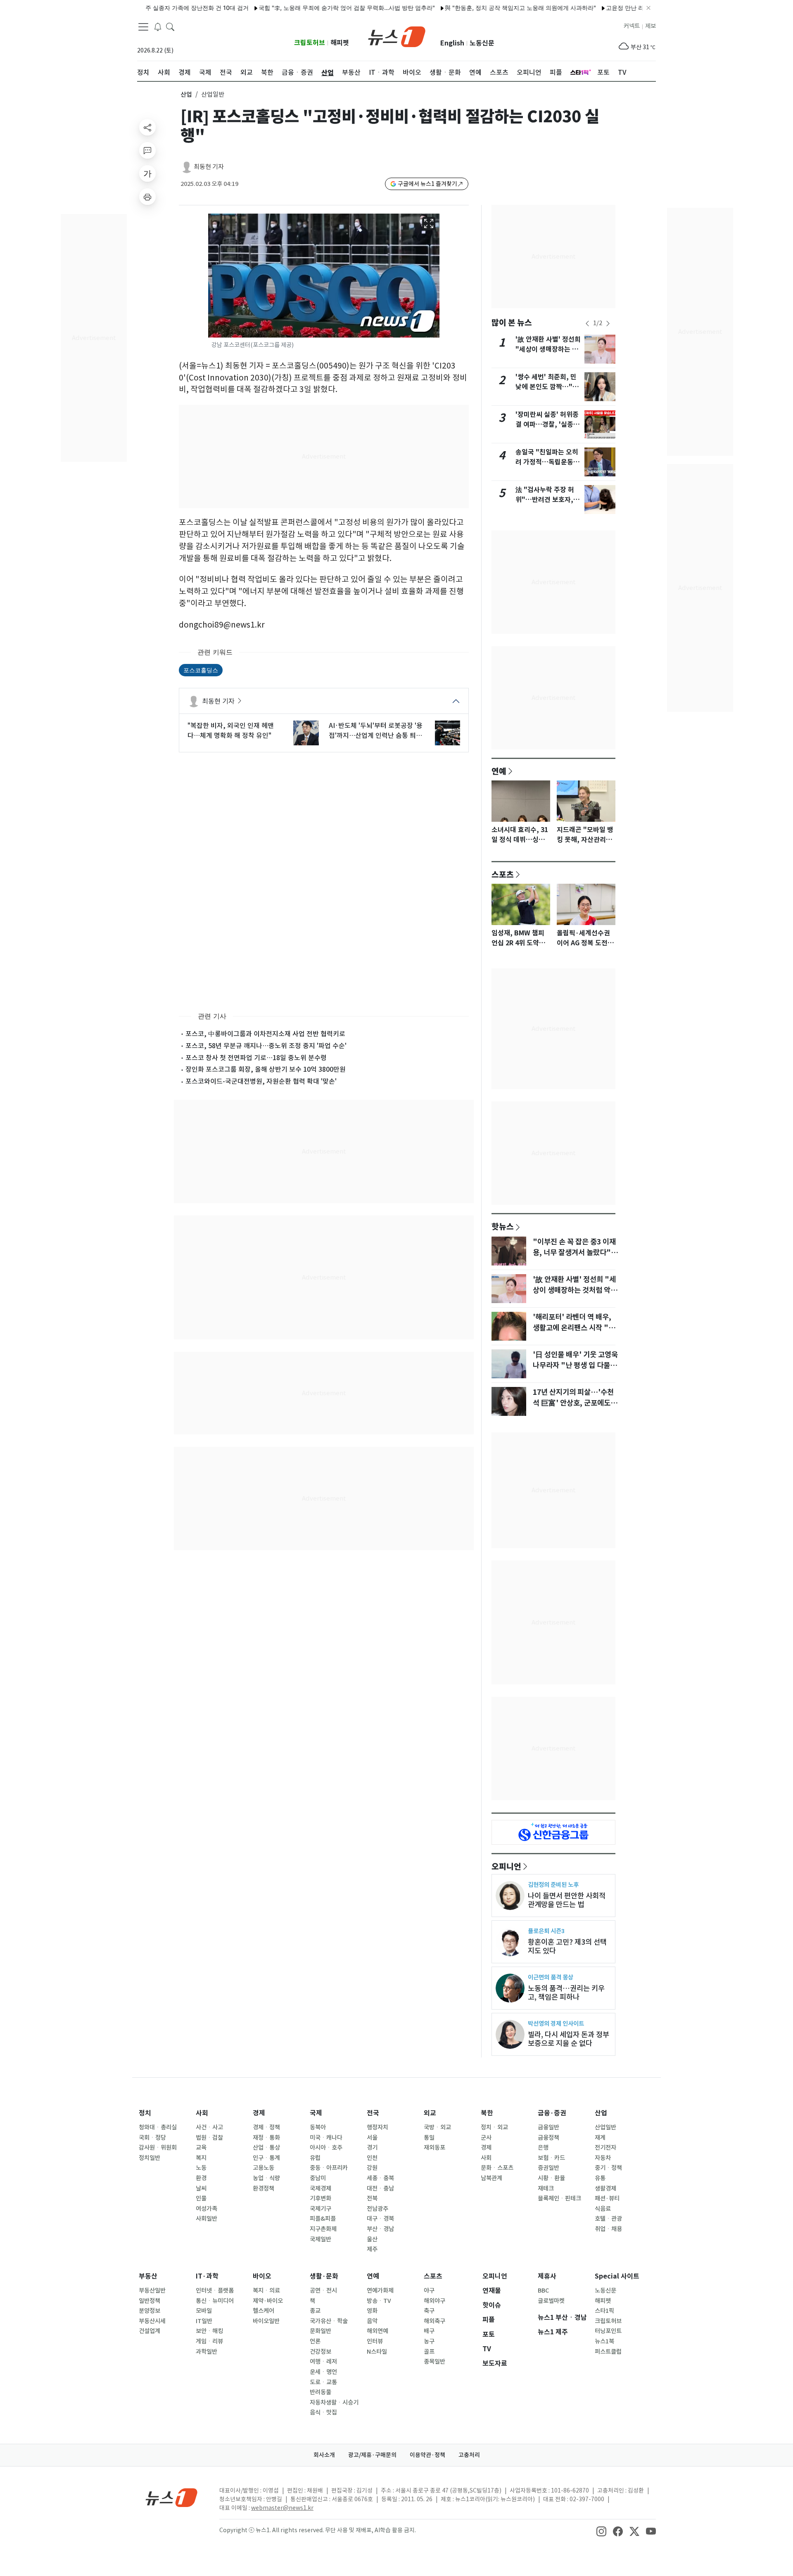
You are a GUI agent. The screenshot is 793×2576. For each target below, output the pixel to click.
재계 (600, 2138)
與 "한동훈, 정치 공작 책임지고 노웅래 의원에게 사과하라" (474, 8)
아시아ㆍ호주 (326, 2148)
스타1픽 (604, 2311)
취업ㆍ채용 (608, 2229)
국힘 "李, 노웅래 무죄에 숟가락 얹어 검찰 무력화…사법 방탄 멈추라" (300, 8)
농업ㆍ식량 (266, 2178)
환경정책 (264, 2188)
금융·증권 (552, 2113)
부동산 (148, 2276)
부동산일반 (152, 2291)
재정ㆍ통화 (266, 2138)
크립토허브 (310, 43)
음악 (372, 2321)
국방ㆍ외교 (437, 2127)
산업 (186, 94)
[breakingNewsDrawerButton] (158, 26)
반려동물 (321, 2392)
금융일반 (548, 2127)
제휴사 (547, 2276)
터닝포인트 (608, 2331)
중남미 (318, 2178)
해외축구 (434, 2321)
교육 (201, 2148)
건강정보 (321, 2352)
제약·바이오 (268, 2301)
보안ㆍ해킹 (209, 2331)
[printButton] (147, 197)
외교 (430, 2113)
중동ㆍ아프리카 (329, 2168)
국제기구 (321, 2209)
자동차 (603, 2158)
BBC (543, 2291)
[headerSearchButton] (170, 26)
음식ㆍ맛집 (323, 2412)
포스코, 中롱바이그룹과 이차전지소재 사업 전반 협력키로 (265, 1034)
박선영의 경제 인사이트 (556, 2023)
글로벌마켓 (551, 2301)
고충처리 (469, 2455)
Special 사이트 (617, 2276)
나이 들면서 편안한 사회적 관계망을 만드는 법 (567, 1900)
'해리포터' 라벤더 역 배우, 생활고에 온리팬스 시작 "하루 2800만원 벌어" (574, 1328)
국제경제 (321, 2188)
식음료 (603, 2209)
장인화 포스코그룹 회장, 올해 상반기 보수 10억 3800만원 (266, 1069)
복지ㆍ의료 (266, 2291)
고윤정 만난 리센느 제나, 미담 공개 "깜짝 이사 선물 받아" (634, 8)
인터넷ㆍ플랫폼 (215, 2291)
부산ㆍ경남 (380, 2229)
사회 (202, 2113)
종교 (315, 2311)
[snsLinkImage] (601, 2531)
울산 (372, 2239)
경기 (372, 2148)
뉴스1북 (604, 2341)
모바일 (204, 2311)
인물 (201, 2198)
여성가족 (207, 2209)
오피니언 (506, 1866)
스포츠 (503, 874)
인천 (372, 2158)
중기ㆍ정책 (608, 2168)
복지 (201, 2158)
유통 (600, 2178)
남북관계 (491, 2178)
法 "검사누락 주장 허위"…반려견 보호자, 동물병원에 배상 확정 (548, 500)
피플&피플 (323, 2219)
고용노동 (264, 2168)
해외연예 (378, 2331)
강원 (372, 2168)
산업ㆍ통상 (266, 2148)
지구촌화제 (323, 2229)
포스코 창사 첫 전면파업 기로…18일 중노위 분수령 (256, 1058)
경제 (259, 2113)
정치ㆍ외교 (494, 2127)
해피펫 (340, 43)
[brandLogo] (397, 36)
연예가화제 (380, 2291)
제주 (372, 2249)
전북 (372, 2198)
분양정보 (150, 2311)
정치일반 (150, 2158)
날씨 (201, 2188)
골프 (429, 2352)
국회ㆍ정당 (152, 2138)
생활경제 (605, 2188)
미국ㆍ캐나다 (326, 2138)
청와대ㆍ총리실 (158, 2127)
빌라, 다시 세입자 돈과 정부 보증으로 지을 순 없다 (569, 2039)
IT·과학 (207, 2276)
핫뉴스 (503, 1226)
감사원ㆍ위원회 (158, 2148)
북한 (487, 2113)
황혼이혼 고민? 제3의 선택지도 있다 (567, 1946)
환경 (201, 2178)
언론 (315, 2341)
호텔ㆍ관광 (608, 2219)
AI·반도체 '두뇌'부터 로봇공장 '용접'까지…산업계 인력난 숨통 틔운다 (376, 731)
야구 (429, 2291)
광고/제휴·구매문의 (372, 2455)
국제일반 (321, 2239)
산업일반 (605, 2127)
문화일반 (321, 2331)
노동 (201, 2168)
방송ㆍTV (379, 2301)
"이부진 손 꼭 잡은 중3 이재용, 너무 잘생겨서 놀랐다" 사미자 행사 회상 (574, 1253)
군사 (486, 2138)
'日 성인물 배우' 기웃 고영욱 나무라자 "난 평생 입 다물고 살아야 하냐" (575, 1365)
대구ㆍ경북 (380, 2219)
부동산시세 (152, 2321)
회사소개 (324, 2455)
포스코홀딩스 (201, 670)
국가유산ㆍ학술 (329, 2321)
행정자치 (378, 2127)
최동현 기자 (209, 167)
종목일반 (434, 2362)
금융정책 (548, 2138)
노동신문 (482, 43)
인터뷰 (375, 2341)
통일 (429, 2138)
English (452, 43)
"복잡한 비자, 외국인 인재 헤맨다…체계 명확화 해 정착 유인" (231, 730)
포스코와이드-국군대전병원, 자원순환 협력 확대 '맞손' (261, 1081)
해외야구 (434, 2301)
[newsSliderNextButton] (608, 323)
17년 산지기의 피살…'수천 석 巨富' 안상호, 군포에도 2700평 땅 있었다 (573, 1403)
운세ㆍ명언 (323, 2372)
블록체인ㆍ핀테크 (559, 2198)
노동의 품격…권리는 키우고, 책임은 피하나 (566, 1993)
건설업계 (150, 2331)
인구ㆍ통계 (266, 2158)
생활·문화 (324, 2276)
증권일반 (548, 2168)
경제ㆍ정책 (266, 2127)
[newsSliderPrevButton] (587, 323)
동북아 (318, 2127)
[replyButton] (147, 150)
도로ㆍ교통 (323, 2382)
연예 (499, 771)
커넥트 (632, 26)
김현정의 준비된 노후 (553, 1885)
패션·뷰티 (607, 2198)
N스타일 (377, 2352)
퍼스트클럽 (608, 2352)
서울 (372, 2138)
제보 (651, 26)
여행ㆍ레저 (323, 2362)
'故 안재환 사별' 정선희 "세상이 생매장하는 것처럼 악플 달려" (548, 349)
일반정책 (150, 2301)
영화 (372, 2311)
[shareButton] (147, 127)
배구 (429, 2331)
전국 (373, 2113)
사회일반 (207, 2219)
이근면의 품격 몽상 (551, 1977)
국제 (316, 2113)
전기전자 (605, 2148)
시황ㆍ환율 (551, 2178)
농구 (429, 2341)
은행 (543, 2148)
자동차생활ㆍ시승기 (334, 2402)
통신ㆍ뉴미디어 (215, 2301)
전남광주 (378, 2209)
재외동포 (434, 2148)
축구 (429, 2311)
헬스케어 (264, 2311)
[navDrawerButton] (143, 27)
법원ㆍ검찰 (209, 2138)
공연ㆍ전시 (323, 2291)
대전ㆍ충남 (380, 2188)
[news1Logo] (172, 2497)
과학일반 (207, 2352)
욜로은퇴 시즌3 (546, 1931)
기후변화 (321, 2198)
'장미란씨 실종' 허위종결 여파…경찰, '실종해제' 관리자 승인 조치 (547, 425)
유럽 (315, 2158)
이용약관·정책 (427, 2455)
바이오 (262, 2276)
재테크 (546, 2188)
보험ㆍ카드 (551, 2158)
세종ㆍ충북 (380, 2178)
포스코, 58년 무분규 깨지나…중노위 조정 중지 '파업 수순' (266, 1046)
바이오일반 (266, 2321)
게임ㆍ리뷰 (209, 2341)
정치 (145, 2113)
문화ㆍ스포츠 (497, 2168)
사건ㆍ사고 (209, 2127)
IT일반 (204, 2321)
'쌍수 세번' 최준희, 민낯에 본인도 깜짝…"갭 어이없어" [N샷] (547, 387)
